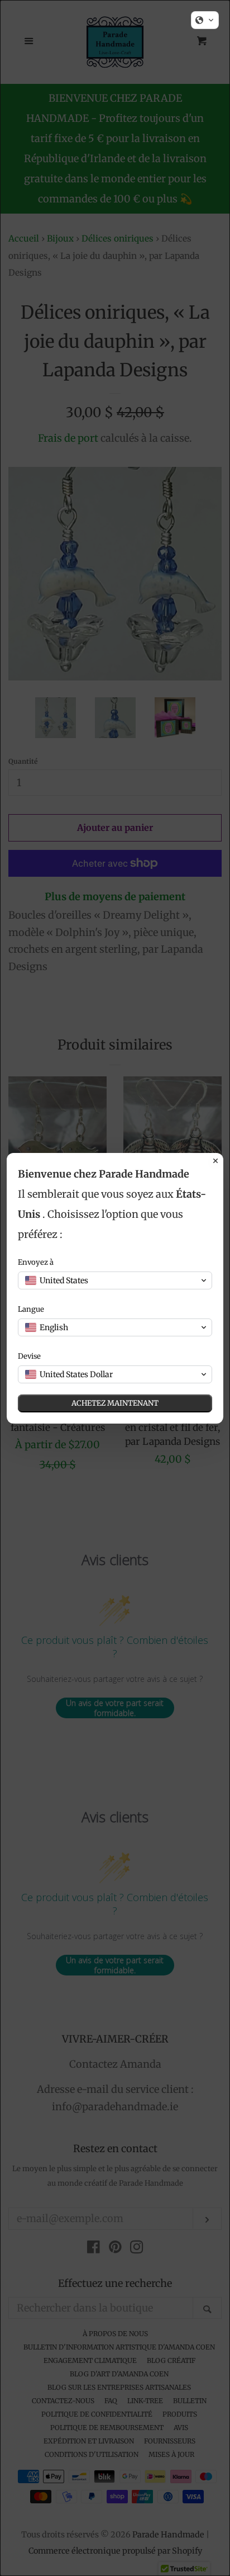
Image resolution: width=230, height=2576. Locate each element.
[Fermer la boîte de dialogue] (215, 1161)
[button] (205, 20)
